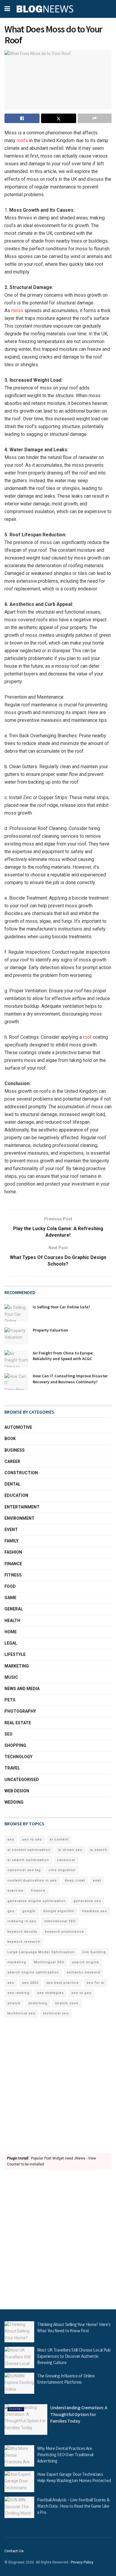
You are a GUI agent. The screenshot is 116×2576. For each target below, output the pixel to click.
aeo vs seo (32, 1839)
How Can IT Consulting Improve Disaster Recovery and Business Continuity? (70, 1379)
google (29, 1911)
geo (11, 1911)
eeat (97, 1880)
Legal (11, 1643)
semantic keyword (83, 1972)
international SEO (60, 1921)
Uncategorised (22, 1780)
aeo (11, 1839)
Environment (19, 1518)
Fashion (13, 1552)
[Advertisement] (58, 2086)
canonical (66, 1860)
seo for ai (95, 1983)
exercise (15, 1891)
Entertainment (22, 1507)
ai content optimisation (29, 1850)
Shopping (15, 1745)
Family (11, 1541)
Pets (10, 1700)
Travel (12, 1768)
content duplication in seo (32, 1880)
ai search (99, 1850)
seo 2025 (30, 1983)
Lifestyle (15, 1654)
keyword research (24, 1942)
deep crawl (75, 1880)
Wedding (14, 1802)
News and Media (22, 1689)
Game (10, 1598)
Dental (12, 1484)
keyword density (22, 1932)
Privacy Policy (82, 2562)
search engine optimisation (33, 1972)
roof (87, 1037)
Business (15, 1450)
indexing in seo (22, 1921)
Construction (21, 1473)
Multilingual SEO (49, 1962)
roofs (22, 140)
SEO (8, 1734)
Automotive (18, 1427)
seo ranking (18, 1993)
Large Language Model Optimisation (41, 1952)
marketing (17, 1962)
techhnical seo (21, 2013)
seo (11, 1983)
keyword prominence (65, 1932)
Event (11, 1530)
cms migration (62, 1870)
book (10, 1439)
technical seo (56, 2013)
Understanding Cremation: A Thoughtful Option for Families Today (79, 2414)
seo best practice (62, 1983)
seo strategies (50, 1993)
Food (10, 1586)
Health (12, 1621)
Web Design (17, 1791)
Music (11, 1677)
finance (38, 1891)
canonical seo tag (24, 1870)
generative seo (87, 1901)
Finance (13, 1564)
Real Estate (18, 1723)
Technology (18, 1757)
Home (11, 1632)
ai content (59, 1839)
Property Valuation (50, 1330)
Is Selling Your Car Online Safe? (61, 1307)
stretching (38, 2003)
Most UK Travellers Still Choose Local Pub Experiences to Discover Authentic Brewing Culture (74, 2356)
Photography (20, 1711)
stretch (14, 2003)
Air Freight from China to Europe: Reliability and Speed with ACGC (63, 1356)
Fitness (13, 1575)
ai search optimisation (28, 1860)
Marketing (17, 1666)
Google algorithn (59, 1911)
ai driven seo (70, 1850)
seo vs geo (81, 1993)
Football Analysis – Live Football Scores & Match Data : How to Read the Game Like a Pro (73, 2506)
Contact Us (14, 2551)
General (14, 1609)
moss (17, 311)
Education (16, 1495)
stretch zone (67, 2003)
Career (12, 1461)
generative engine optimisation (37, 1901)
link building (94, 1952)
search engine (86, 1962)
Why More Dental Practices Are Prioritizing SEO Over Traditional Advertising (65, 2455)
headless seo (95, 1911)
